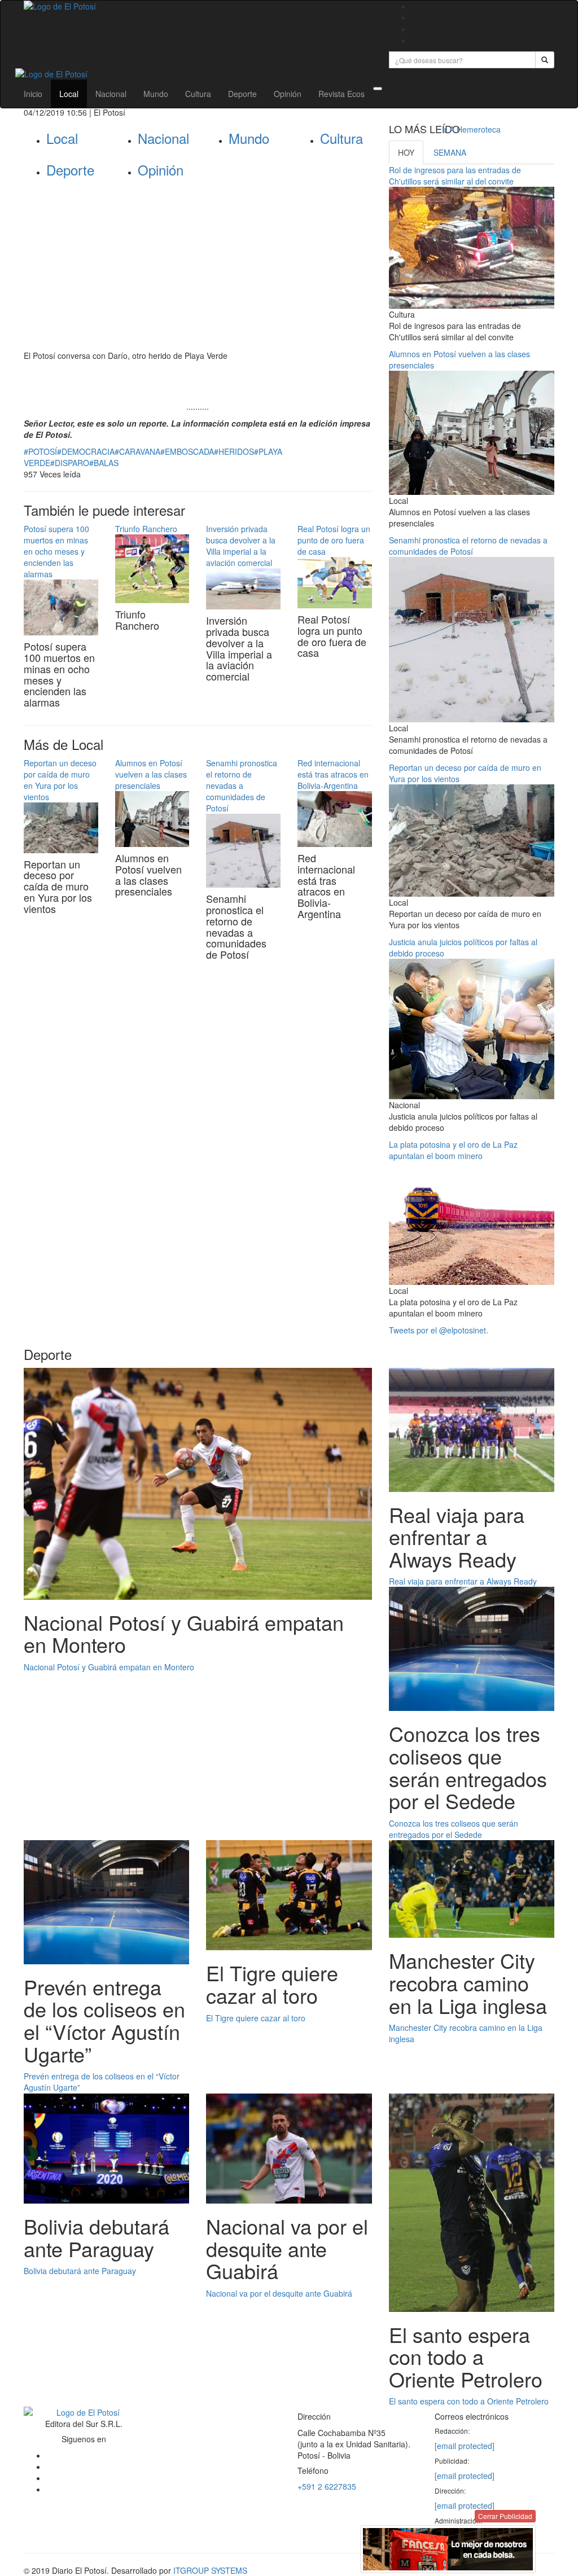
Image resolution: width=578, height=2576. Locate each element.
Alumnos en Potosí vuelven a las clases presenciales (151, 774)
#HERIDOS (234, 451)
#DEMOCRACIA (86, 451)
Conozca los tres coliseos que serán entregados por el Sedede (454, 1829)
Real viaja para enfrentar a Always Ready (463, 1581)
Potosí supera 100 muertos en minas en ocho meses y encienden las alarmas (56, 551)
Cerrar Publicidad (505, 2516)
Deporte (242, 94)
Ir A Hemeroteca (471, 129)
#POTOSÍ (40, 451)
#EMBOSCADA (187, 451)
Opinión (288, 94)
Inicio (33, 94)
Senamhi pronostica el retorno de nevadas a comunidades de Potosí (242, 785)
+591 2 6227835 (327, 2486)
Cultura (198, 94)
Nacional (111, 94)
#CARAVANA (137, 451)
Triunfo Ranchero (146, 529)
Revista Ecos (341, 94)
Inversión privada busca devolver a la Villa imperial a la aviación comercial (241, 546)
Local (69, 94)
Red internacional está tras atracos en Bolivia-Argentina (333, 774)
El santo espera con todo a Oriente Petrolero (469, 2401)
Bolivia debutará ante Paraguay (80, 2271)
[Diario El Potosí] (198, 6)
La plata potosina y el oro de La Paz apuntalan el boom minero (453, 1150)
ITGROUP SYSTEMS (210, 2570)
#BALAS (104, 463)
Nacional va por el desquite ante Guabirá (279, 2293)
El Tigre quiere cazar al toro (256, 2018)
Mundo (156, 94)
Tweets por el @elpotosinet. (439, 1330)
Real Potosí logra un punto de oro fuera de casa (334, 540)
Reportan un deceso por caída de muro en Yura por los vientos (60, 780)
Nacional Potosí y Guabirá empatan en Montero (109, 1667)
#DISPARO (70, 463)
